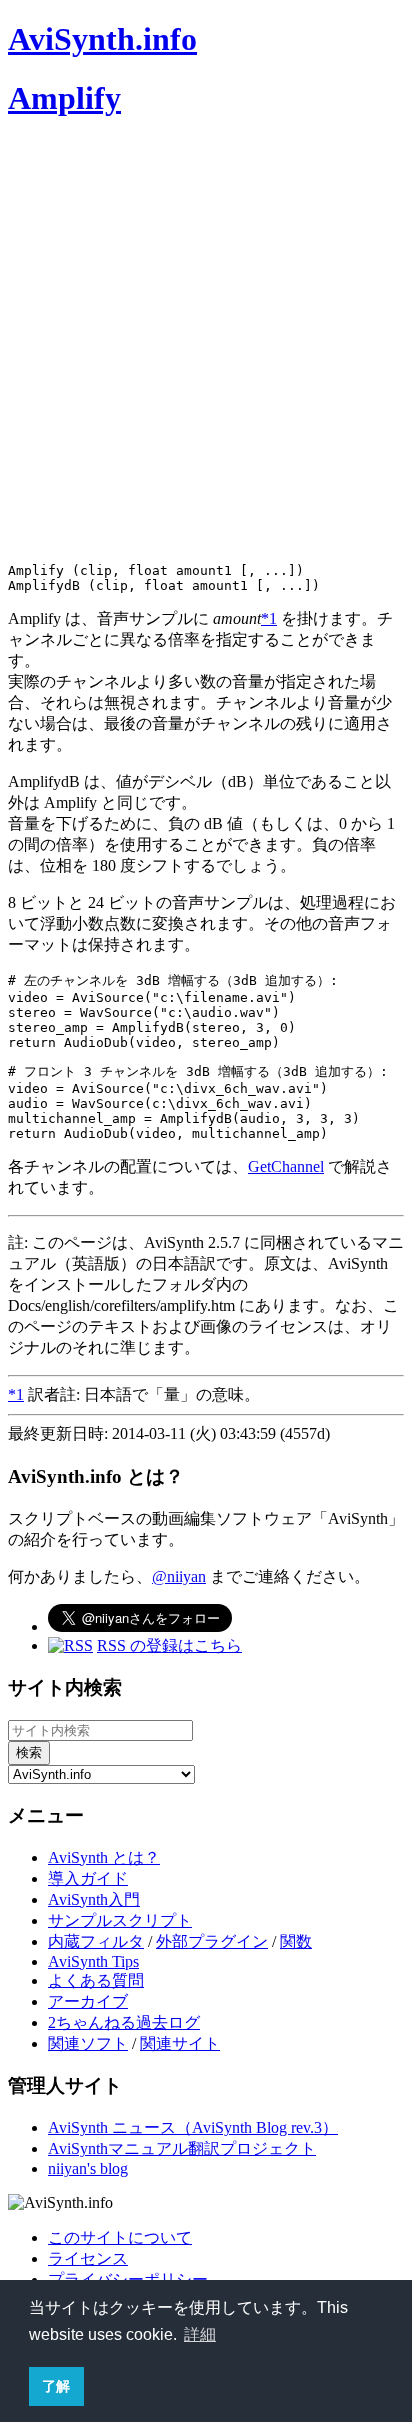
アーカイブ (88, 2001)
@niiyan (179, 1576)
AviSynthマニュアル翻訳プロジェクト (182, 2148)
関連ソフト (88, 2043)
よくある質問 (96, 1980)
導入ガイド (88, 1878)
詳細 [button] (200, 2334)
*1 (269, 618)
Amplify (64, 98)
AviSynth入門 (94, 1899)
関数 (296, 1941)
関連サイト (180, 2043)
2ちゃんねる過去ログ (124, 2022)
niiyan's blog (88, 2168)
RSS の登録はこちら (169, 1645)
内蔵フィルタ (96, 1941)
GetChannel (286, 1166)
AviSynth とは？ (104, 1857)
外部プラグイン (212, 1941)
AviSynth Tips (93, 1961)
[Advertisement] (206, 344)
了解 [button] (56, 2386)
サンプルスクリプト (120, 1920)
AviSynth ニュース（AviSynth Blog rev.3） (193, 2127)
